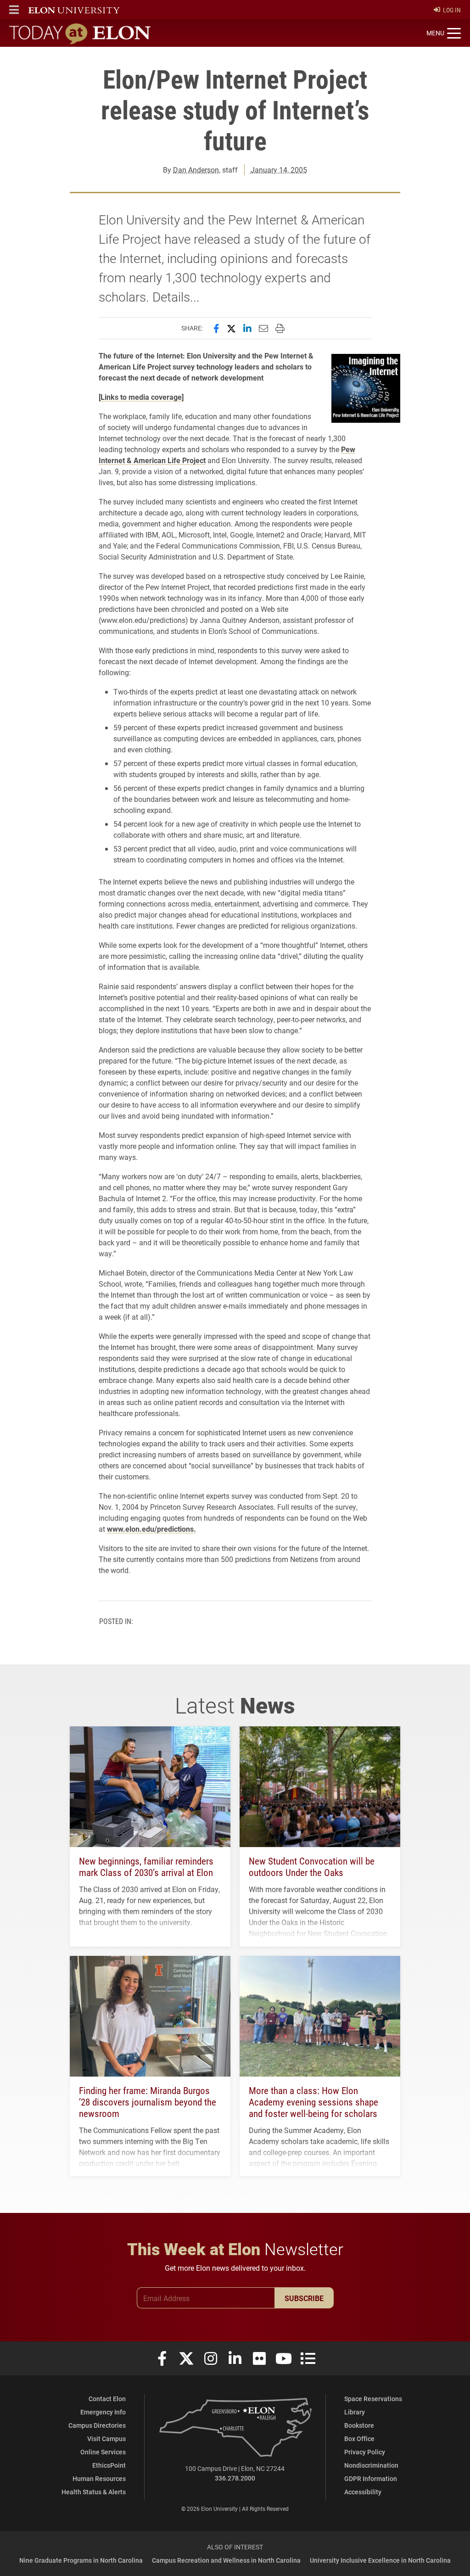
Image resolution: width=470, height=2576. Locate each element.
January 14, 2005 (279, 170)
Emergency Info (103, 2412)
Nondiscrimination (371, 2465)
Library (355, 2412)
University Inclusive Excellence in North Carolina (380, 2560)
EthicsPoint (109, 2465)
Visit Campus (106, 2439)
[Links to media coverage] (141, 397)
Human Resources (99, 2478)
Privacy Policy (365, 2452)
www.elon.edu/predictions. (151, 1529)
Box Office (359, 2439)
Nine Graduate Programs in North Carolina (81, 2560)
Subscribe (304, 2298)
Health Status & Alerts (94, 2492)
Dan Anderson (196, 170)
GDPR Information (371, 2478)
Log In (452, 10)
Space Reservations (373, 2399)
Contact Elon (107, 2399)
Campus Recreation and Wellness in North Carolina (226, 2560)
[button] (14, 10)
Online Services (103, 2452)
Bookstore (359, 2425)
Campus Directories (97, 2425)
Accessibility (363, 2492)
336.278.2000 (235, 2478)
